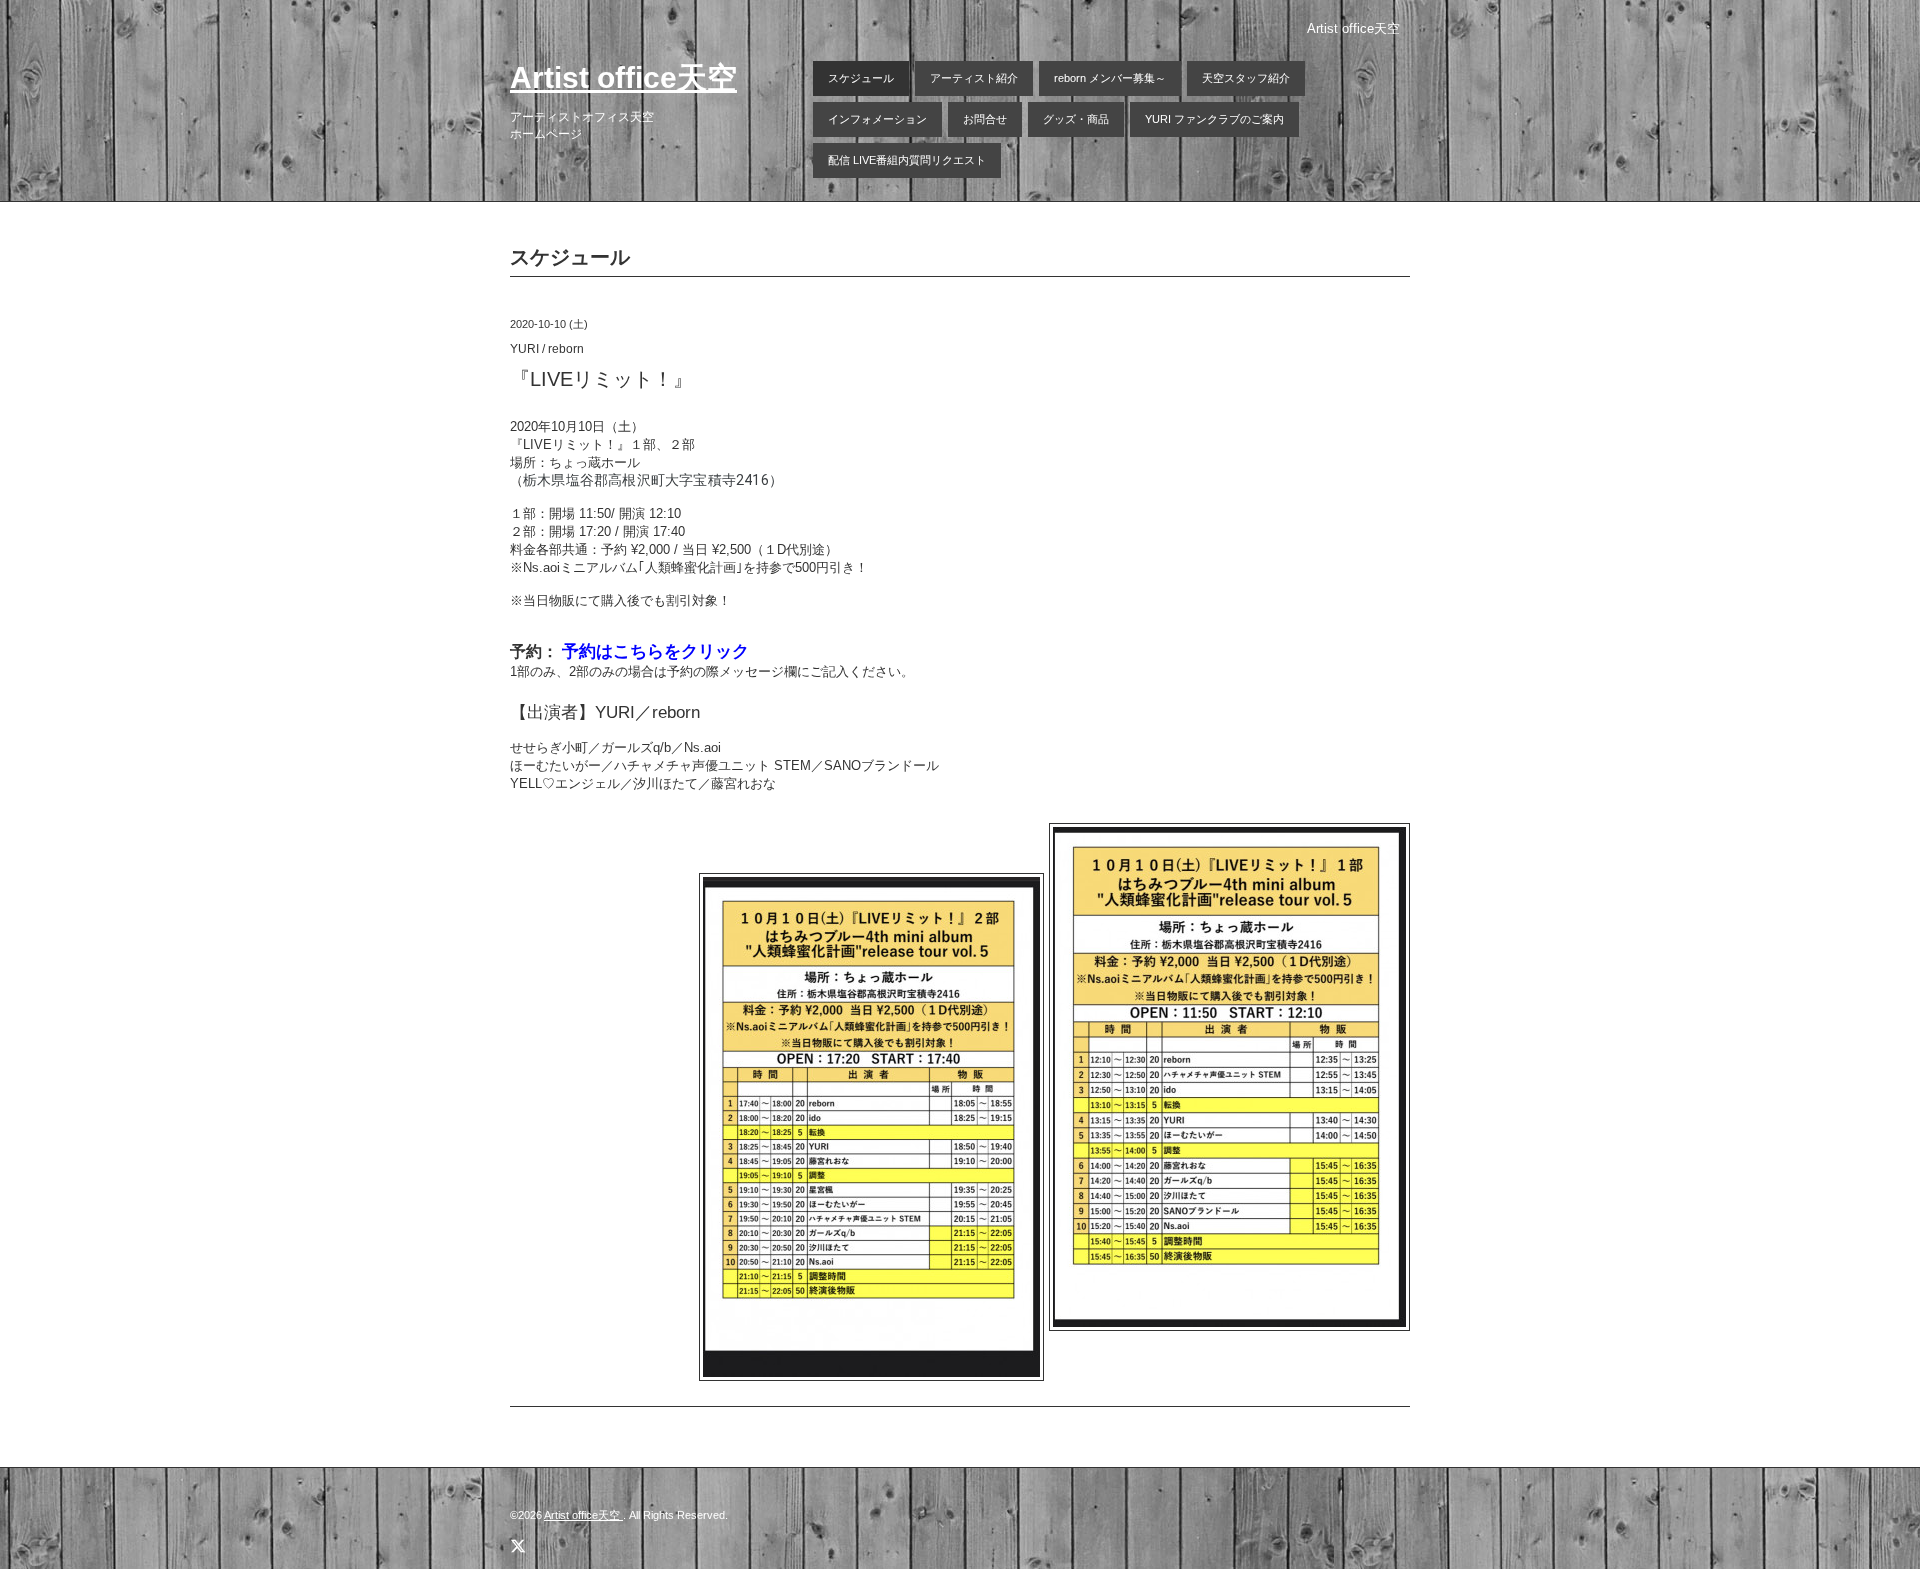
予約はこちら (613, 651)
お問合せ (985, 119)
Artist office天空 (623, 77)
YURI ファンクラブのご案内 (1214, 119)
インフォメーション (877, 119)
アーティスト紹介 (974, 78)
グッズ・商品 (1076, 119)
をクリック (706, 651)
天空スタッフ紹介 (1246, 78)
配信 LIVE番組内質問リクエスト (907, 160)
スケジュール (861, 78)
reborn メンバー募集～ (1110, 78)
